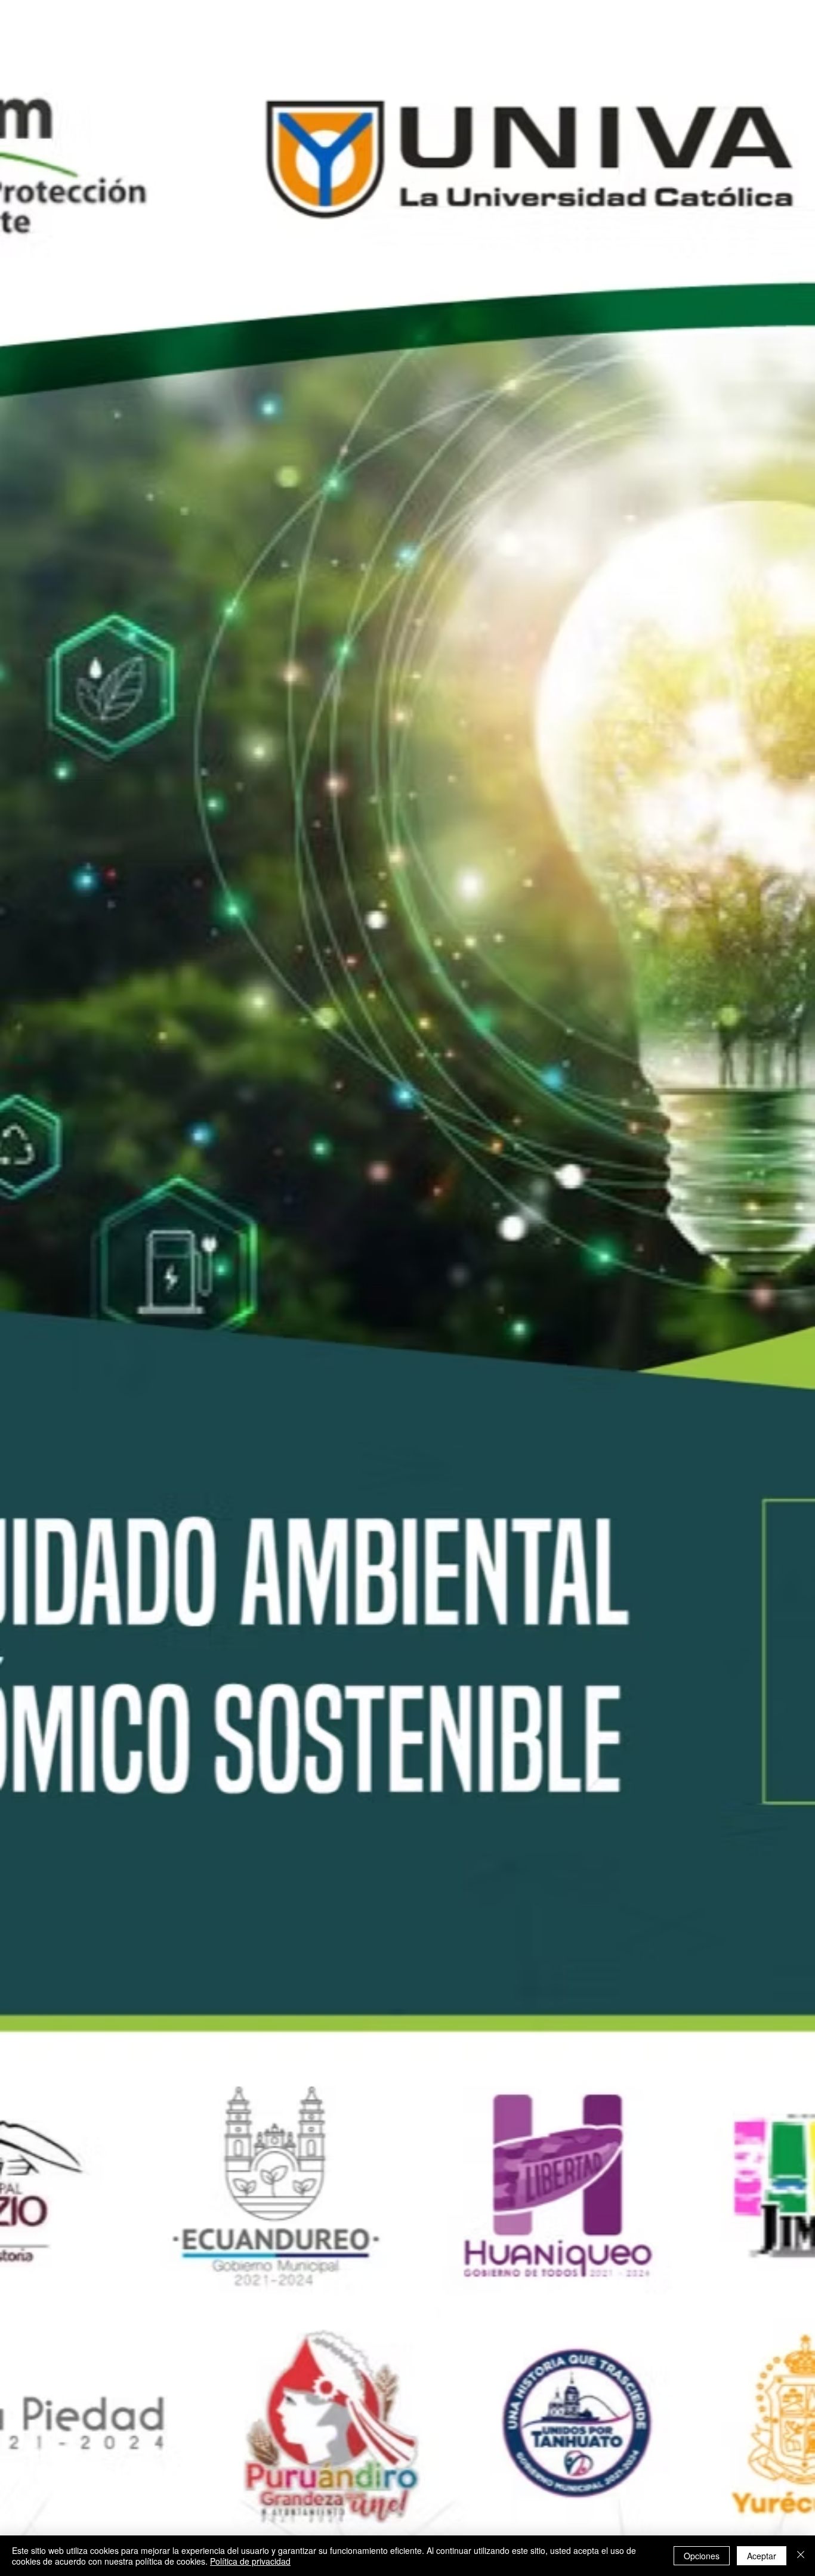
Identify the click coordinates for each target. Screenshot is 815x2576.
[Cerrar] (801, 2556)
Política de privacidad (250, 2561)
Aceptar (762, 2556)
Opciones (702, 2556)
